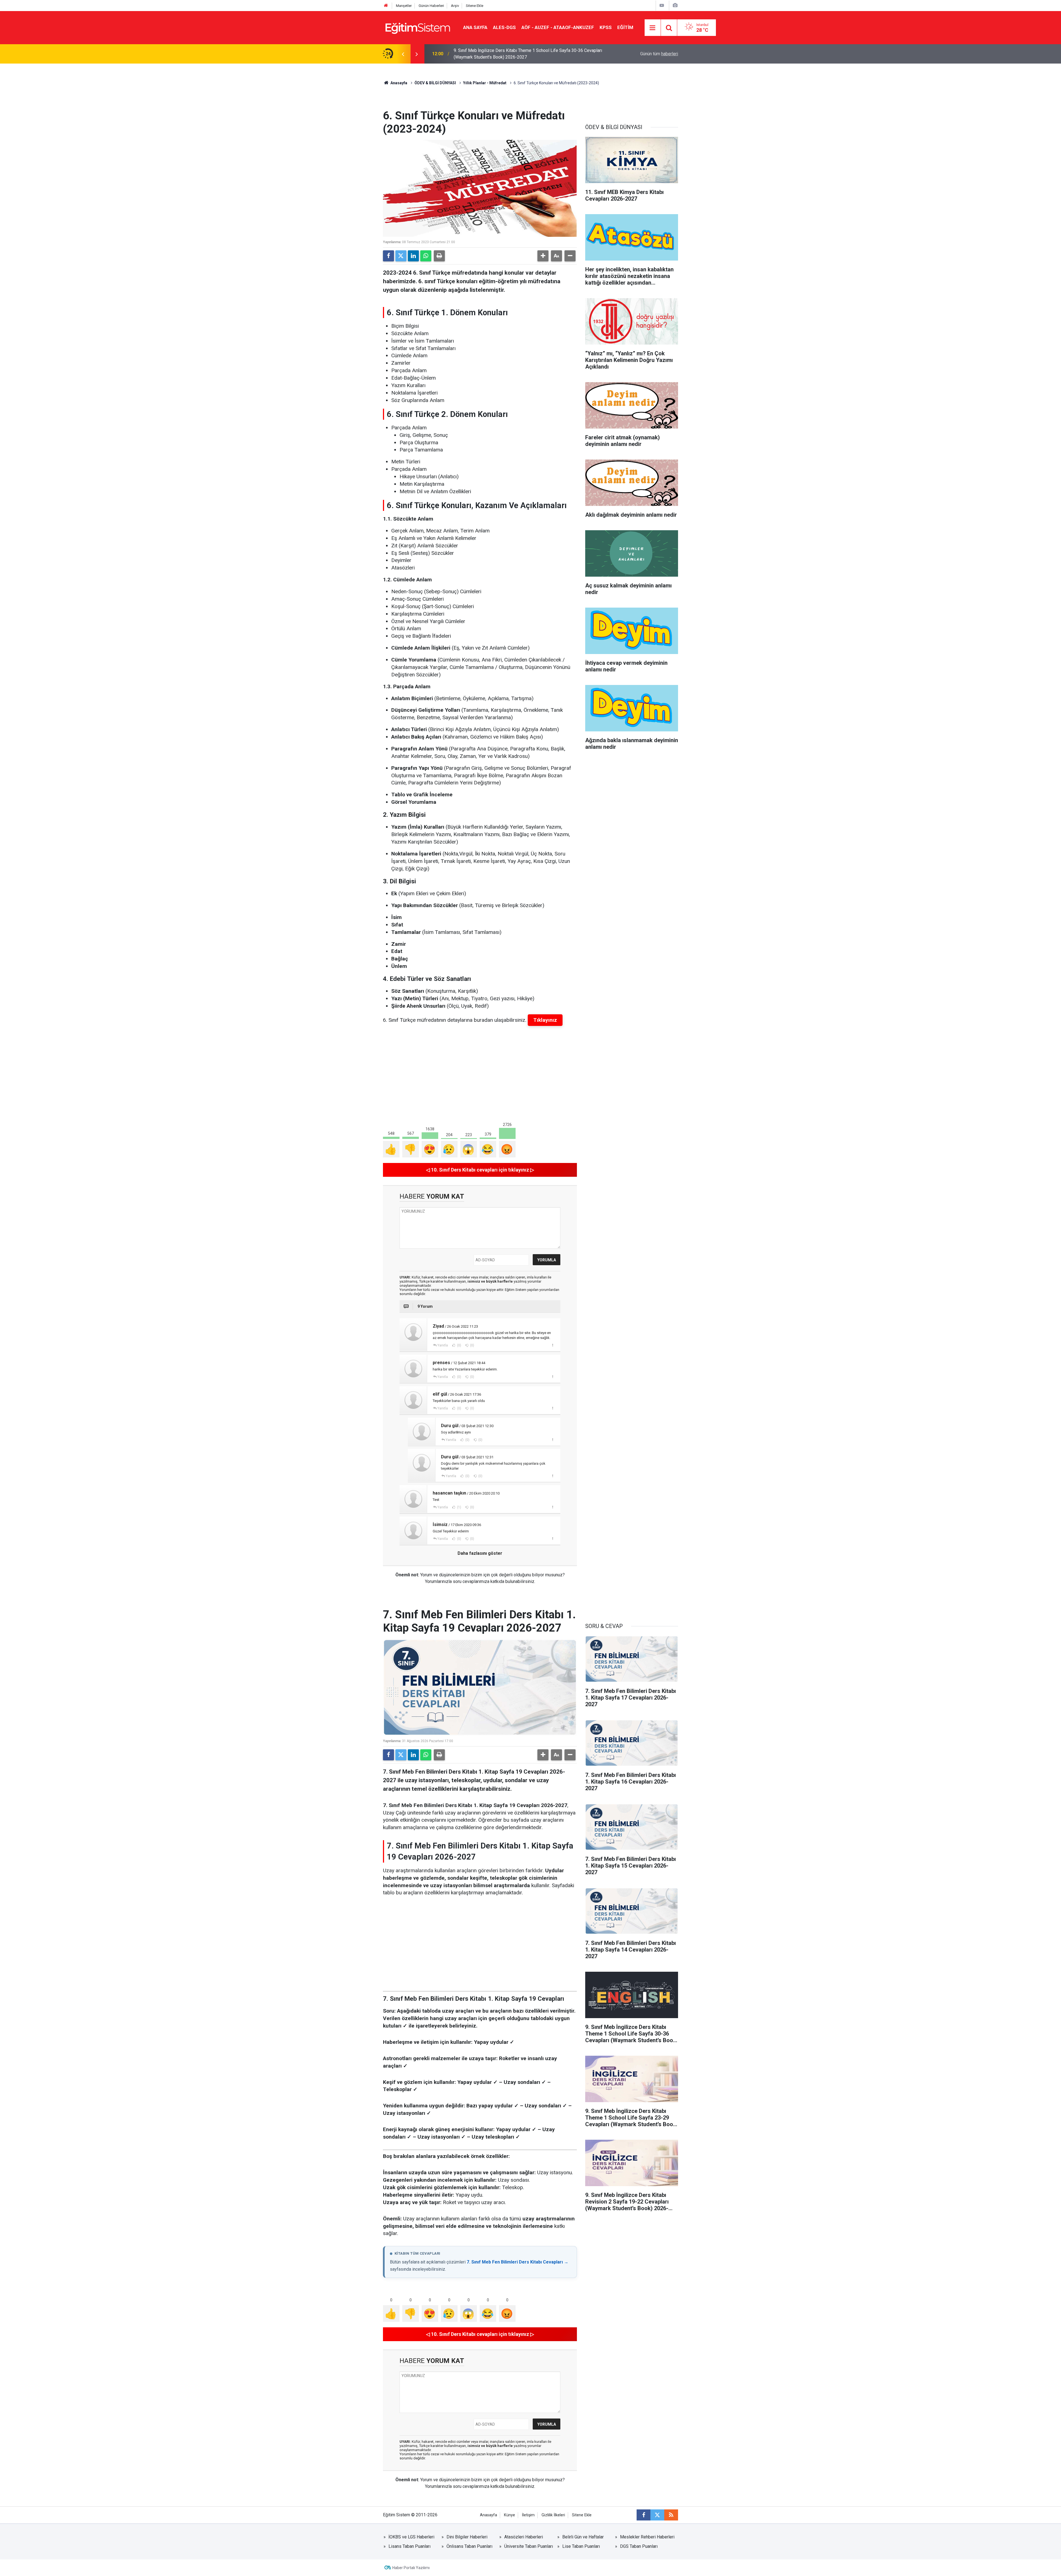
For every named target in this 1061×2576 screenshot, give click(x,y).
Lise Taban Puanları (581, 2546)
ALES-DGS (504, 27)
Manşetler (404, 6)
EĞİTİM (625, 27)
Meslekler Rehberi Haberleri (647, 2537)
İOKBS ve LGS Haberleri (411, 2537)
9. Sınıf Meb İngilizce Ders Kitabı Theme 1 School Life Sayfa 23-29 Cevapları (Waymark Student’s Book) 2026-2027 (528, 54)
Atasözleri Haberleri (524, 2537)
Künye (510, 2515)
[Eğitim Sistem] (417, 27)
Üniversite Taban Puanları (529, 2546)
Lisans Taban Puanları (409, 2546)
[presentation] (403, 54)
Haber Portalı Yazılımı (411, 2568)
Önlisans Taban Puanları (469, 2546)
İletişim (528, 2515)
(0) (459, 1345)
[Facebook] (388, 256)
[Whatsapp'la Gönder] (426, 256)
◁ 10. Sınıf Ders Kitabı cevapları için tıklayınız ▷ (480, 1170)
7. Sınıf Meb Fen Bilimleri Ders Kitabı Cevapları (515, 2262)
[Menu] (653, 28)
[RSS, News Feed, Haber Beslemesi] (671, 2515)
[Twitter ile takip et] (657, 2515)
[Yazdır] (439, 256)
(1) (459, 1507)
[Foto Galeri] (675, 5)
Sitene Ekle (475, 6)
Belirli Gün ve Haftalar (583, 2537)
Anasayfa (398, 83)
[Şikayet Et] (552, 1345)
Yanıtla (443, 1345)
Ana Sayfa (475, 27)
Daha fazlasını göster (480, 1553)
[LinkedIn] (413, 256)
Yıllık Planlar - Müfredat (485, 83)
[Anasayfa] (386, 6)
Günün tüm (659, 54)
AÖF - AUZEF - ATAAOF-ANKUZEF (558, 27)
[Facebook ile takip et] (644, 2515)
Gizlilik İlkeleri (553, 2515)
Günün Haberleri (431, 6)
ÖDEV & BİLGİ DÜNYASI (435, 83)
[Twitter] (401, 256)
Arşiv (455, 6)
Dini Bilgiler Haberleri (467, 2537)
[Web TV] (662, 5)
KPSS (606, 27)
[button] (543, 256)
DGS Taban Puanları (639, 2546)
